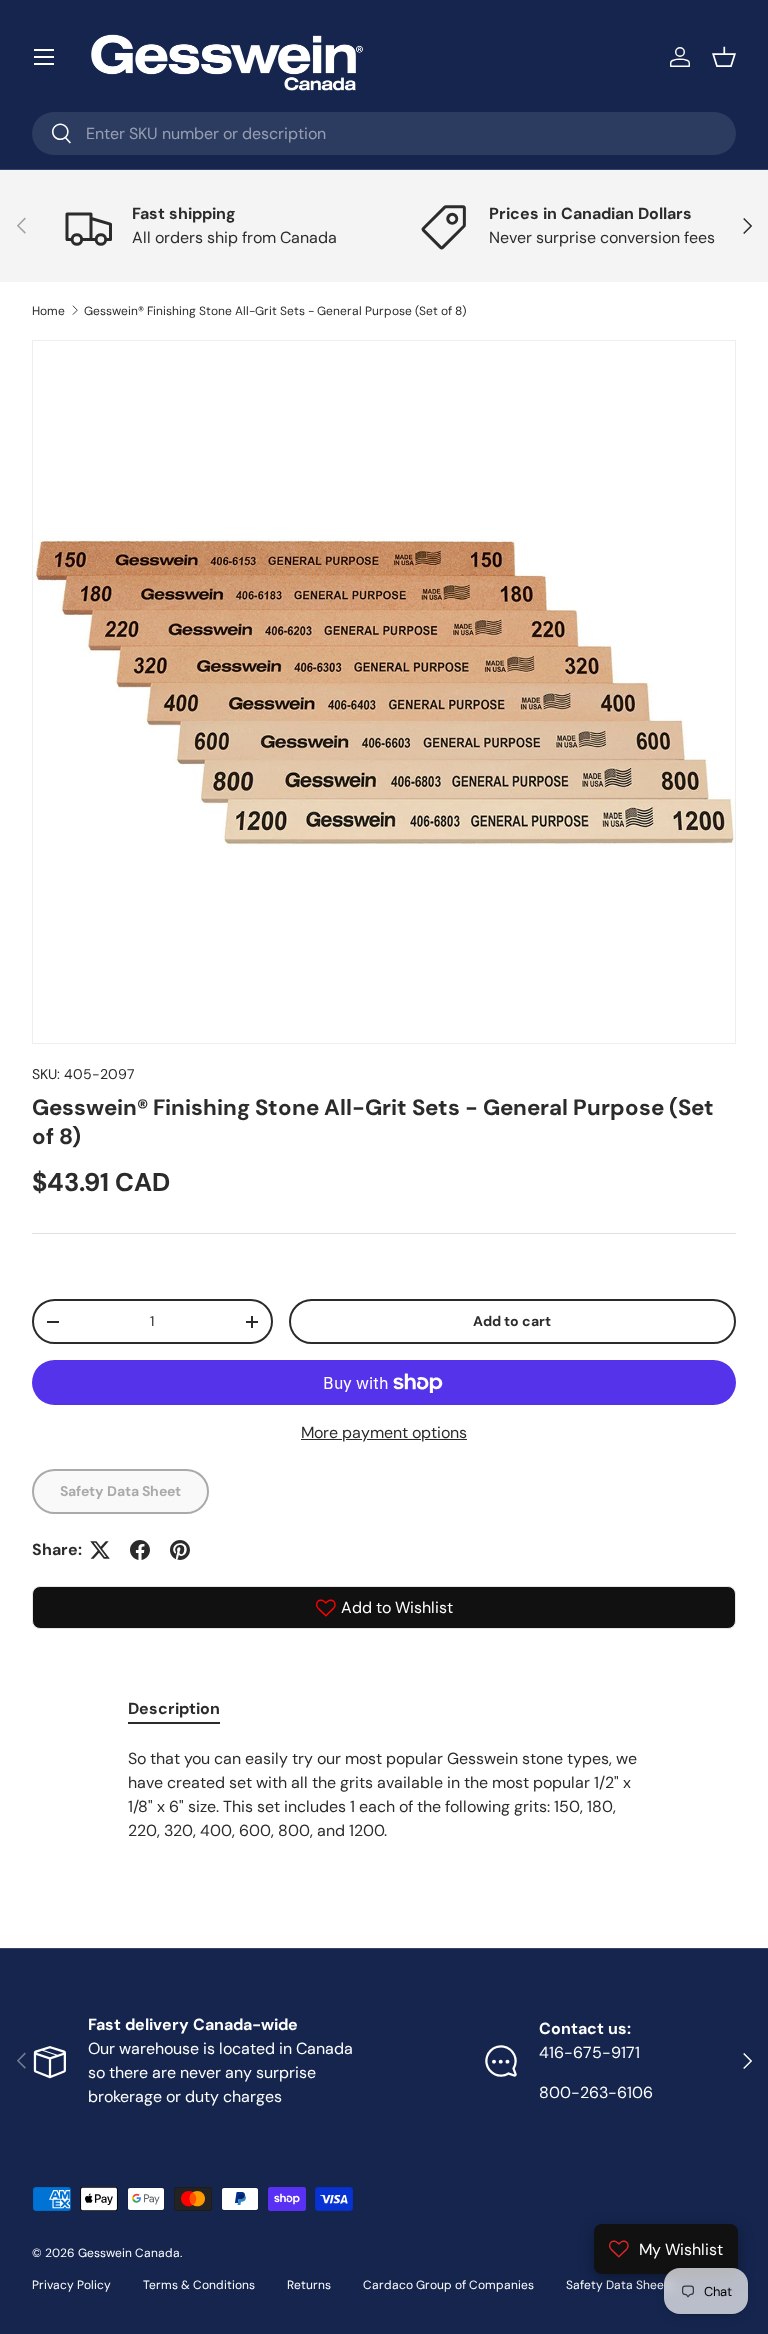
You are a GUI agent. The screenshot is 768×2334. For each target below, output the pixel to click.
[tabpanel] (384, 1803)
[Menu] (44, 57)
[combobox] (384, 133)
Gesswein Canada (129, 2253)
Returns (309, 2285)
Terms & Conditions (199, 2285)
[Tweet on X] (100, 1550)
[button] (724, 57)
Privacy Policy (71, 2285)
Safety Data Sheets (620, 2285)
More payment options (384, 1432)
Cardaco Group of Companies (448, 2285)
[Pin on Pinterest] (180, 1550)
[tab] (174, 1708)
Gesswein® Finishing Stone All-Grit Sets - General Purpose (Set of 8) (275, 311)
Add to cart (512, 1321)
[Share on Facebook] (140, 1550)
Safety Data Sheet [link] (120, 1491)
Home (48, 311)
